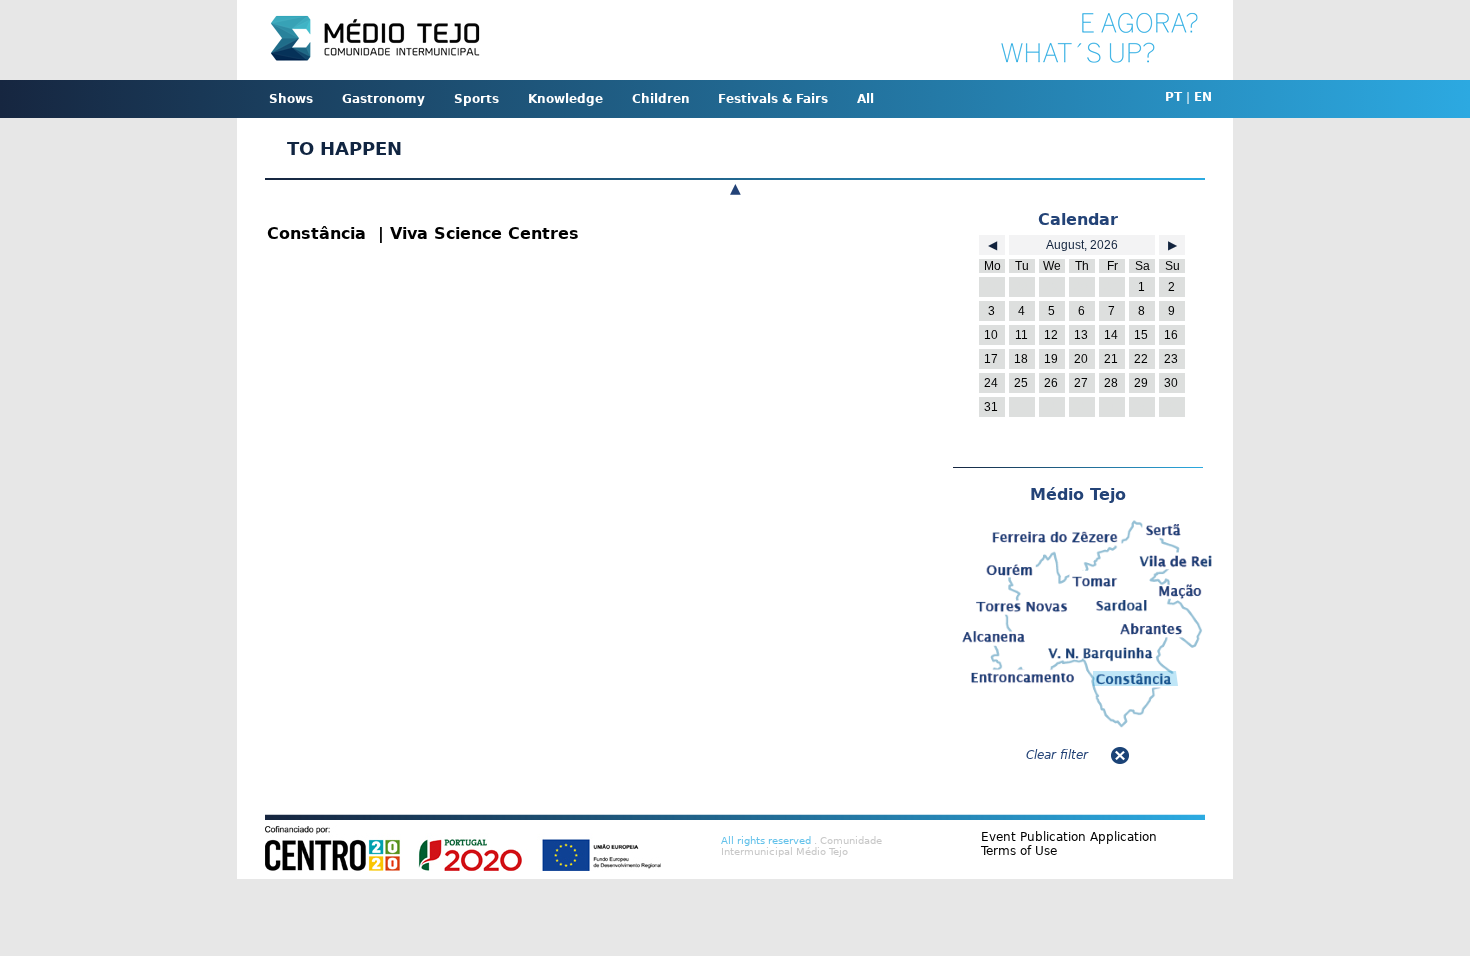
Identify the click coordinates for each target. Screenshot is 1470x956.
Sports (476, 99)
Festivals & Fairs (773, 99)
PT (1173, 97)
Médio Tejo (1078, 494)
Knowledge (565, 99)
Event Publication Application (1069, 837)
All (865, 99)
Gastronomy (383, 99)
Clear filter (1057, 755)
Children (661, 99)
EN (1203, 97)
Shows (291, 99)
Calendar (1078, 219)
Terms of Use (1019, 851)
